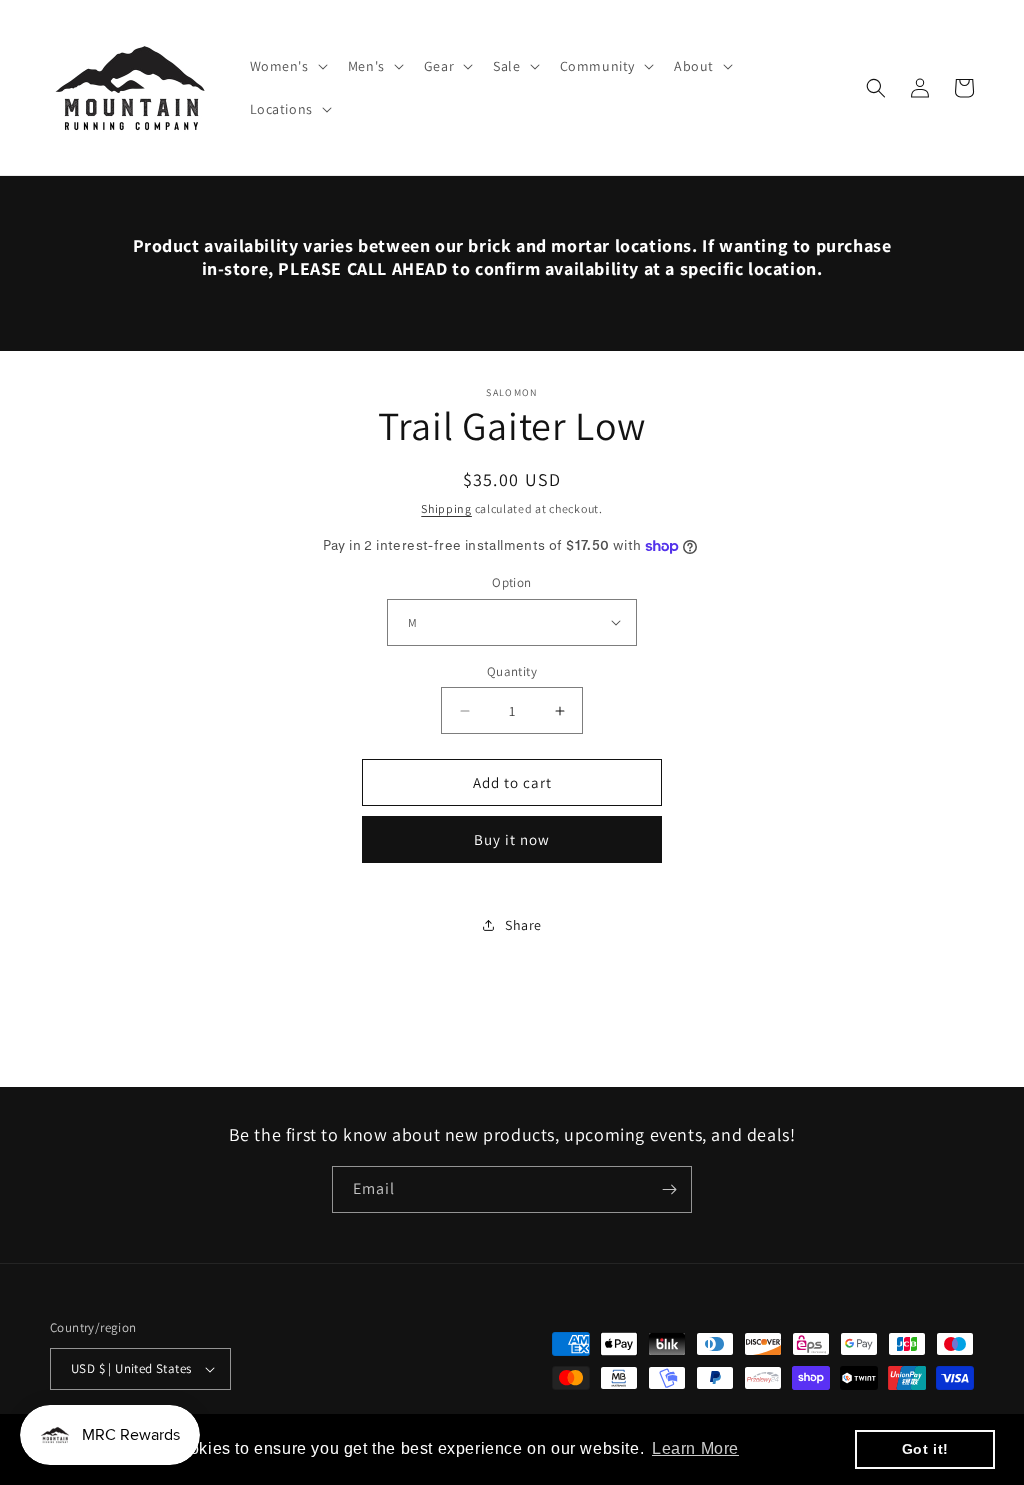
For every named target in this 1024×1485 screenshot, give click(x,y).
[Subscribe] (669, 1189)
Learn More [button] (695, 1448)
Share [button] (523, 925)
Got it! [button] (925, 1449)
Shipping (446, 508)
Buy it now (512, 839)
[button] (287, 66)
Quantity (512, 671)
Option (511, 582)
